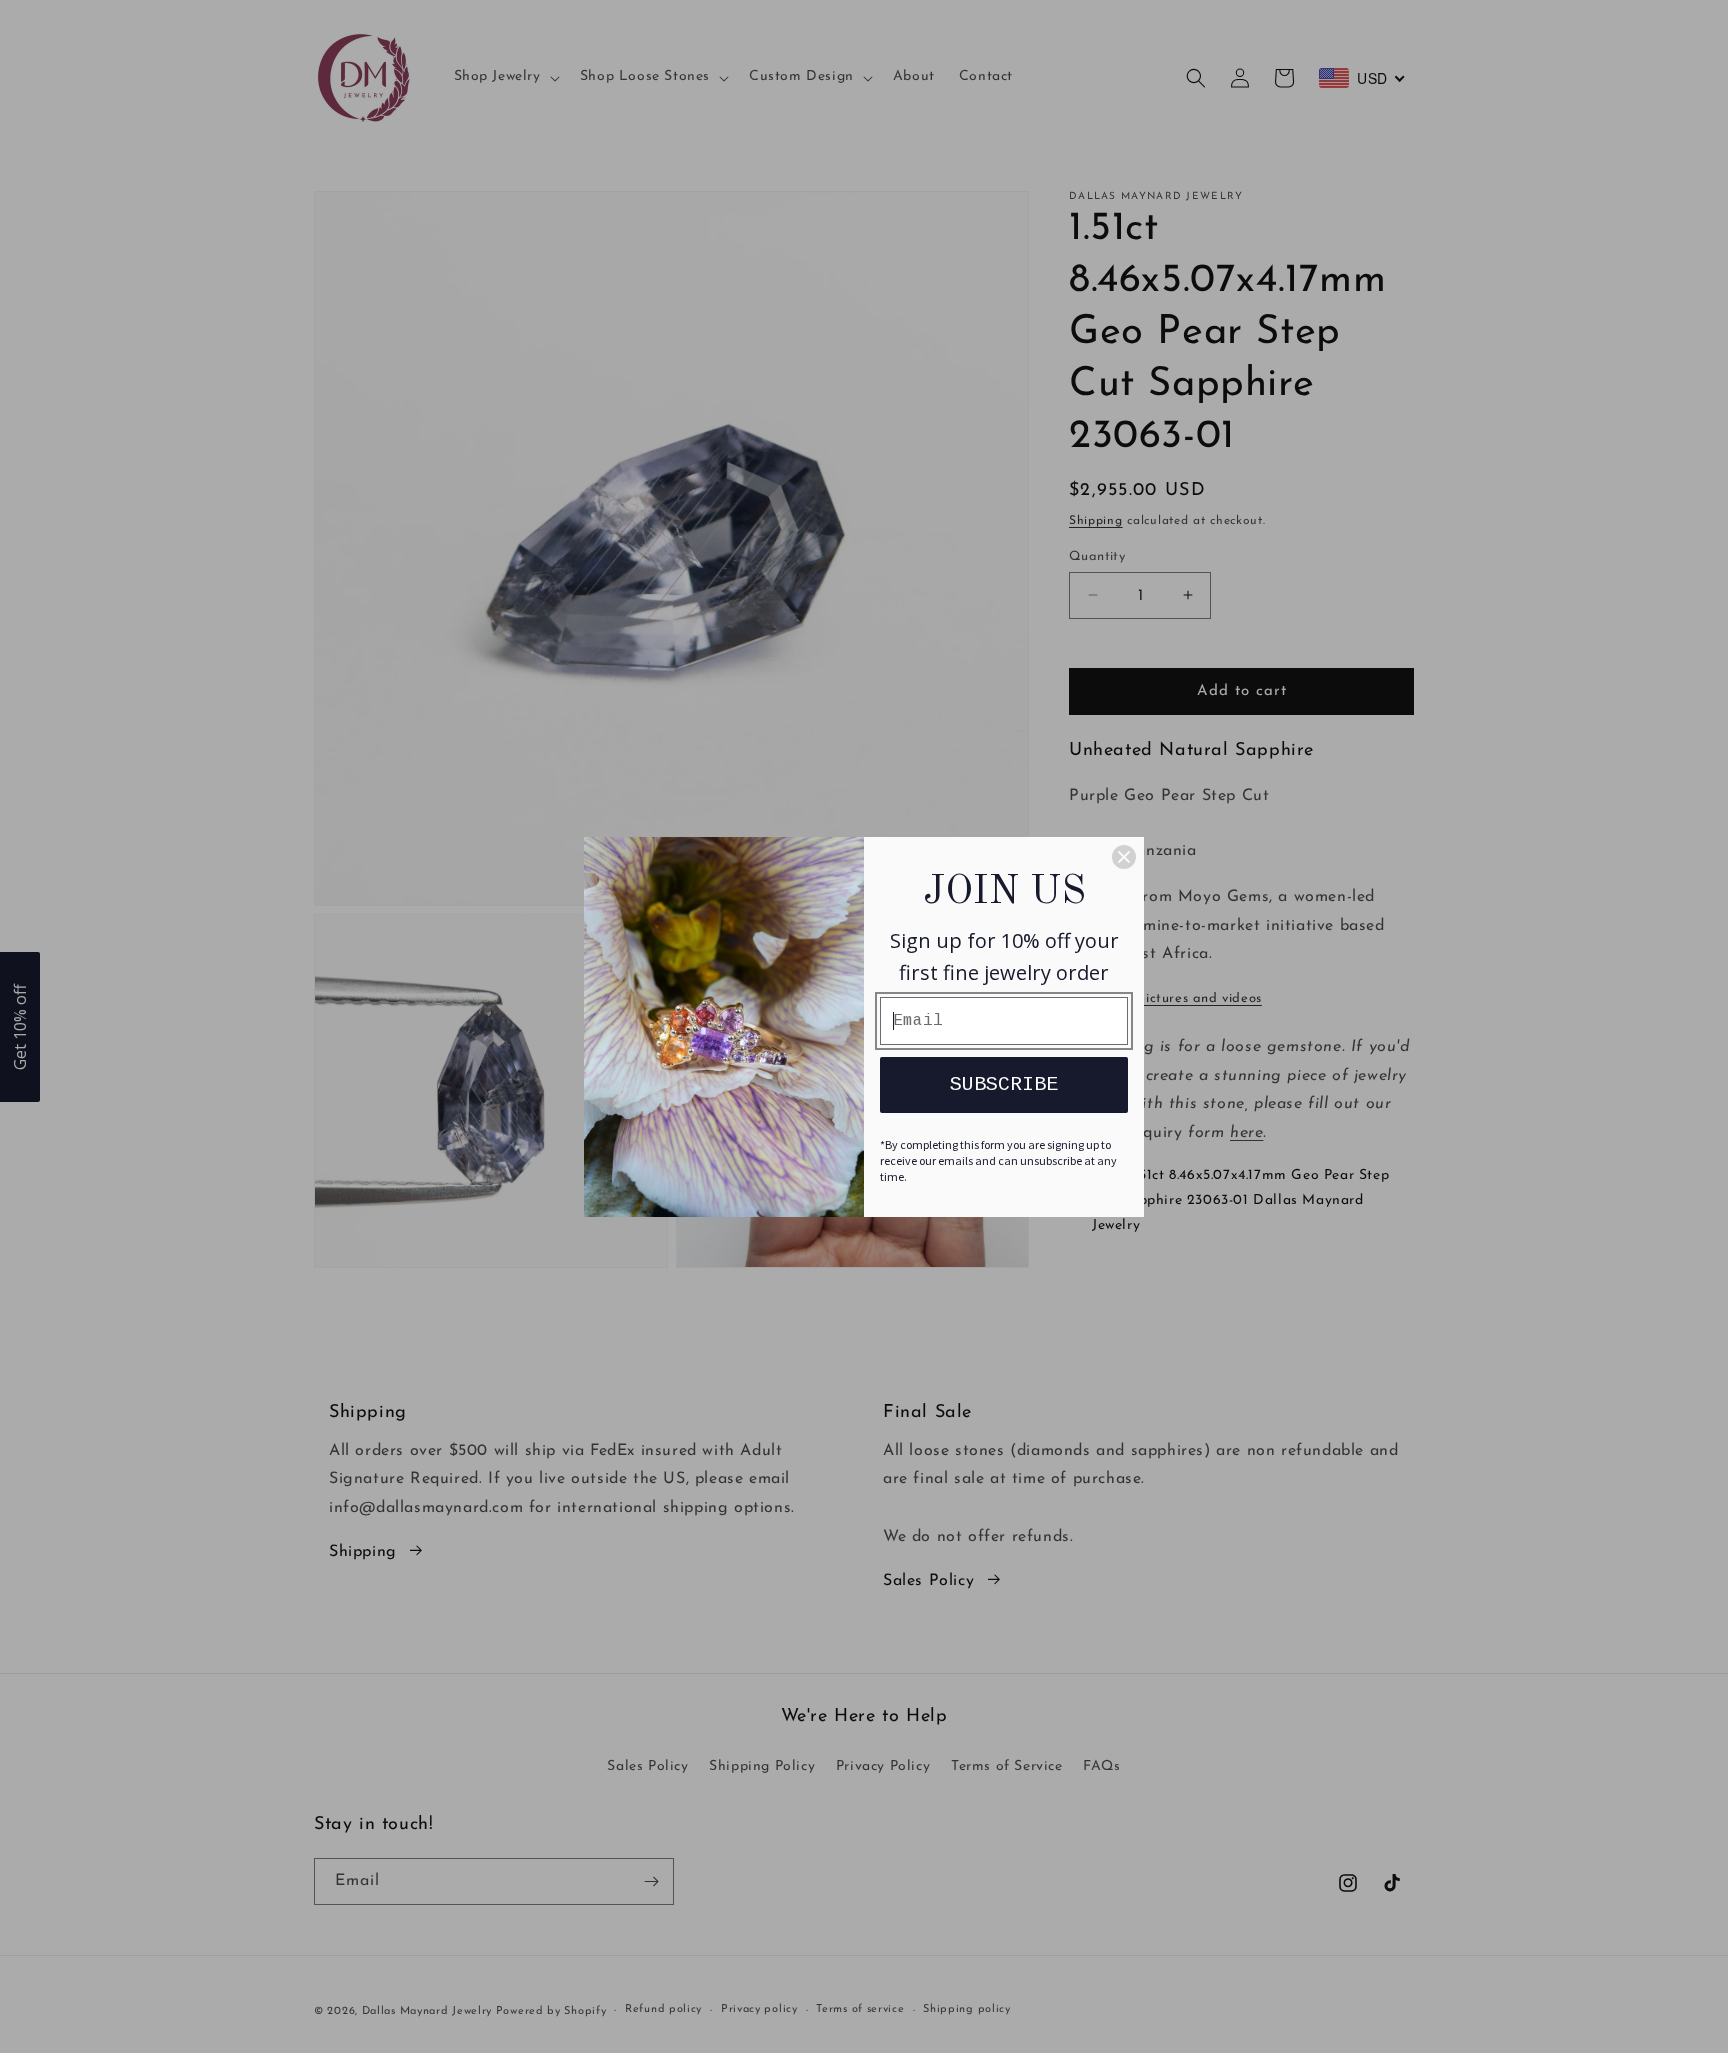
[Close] (1124, 857)
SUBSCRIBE (1004, 1084)
